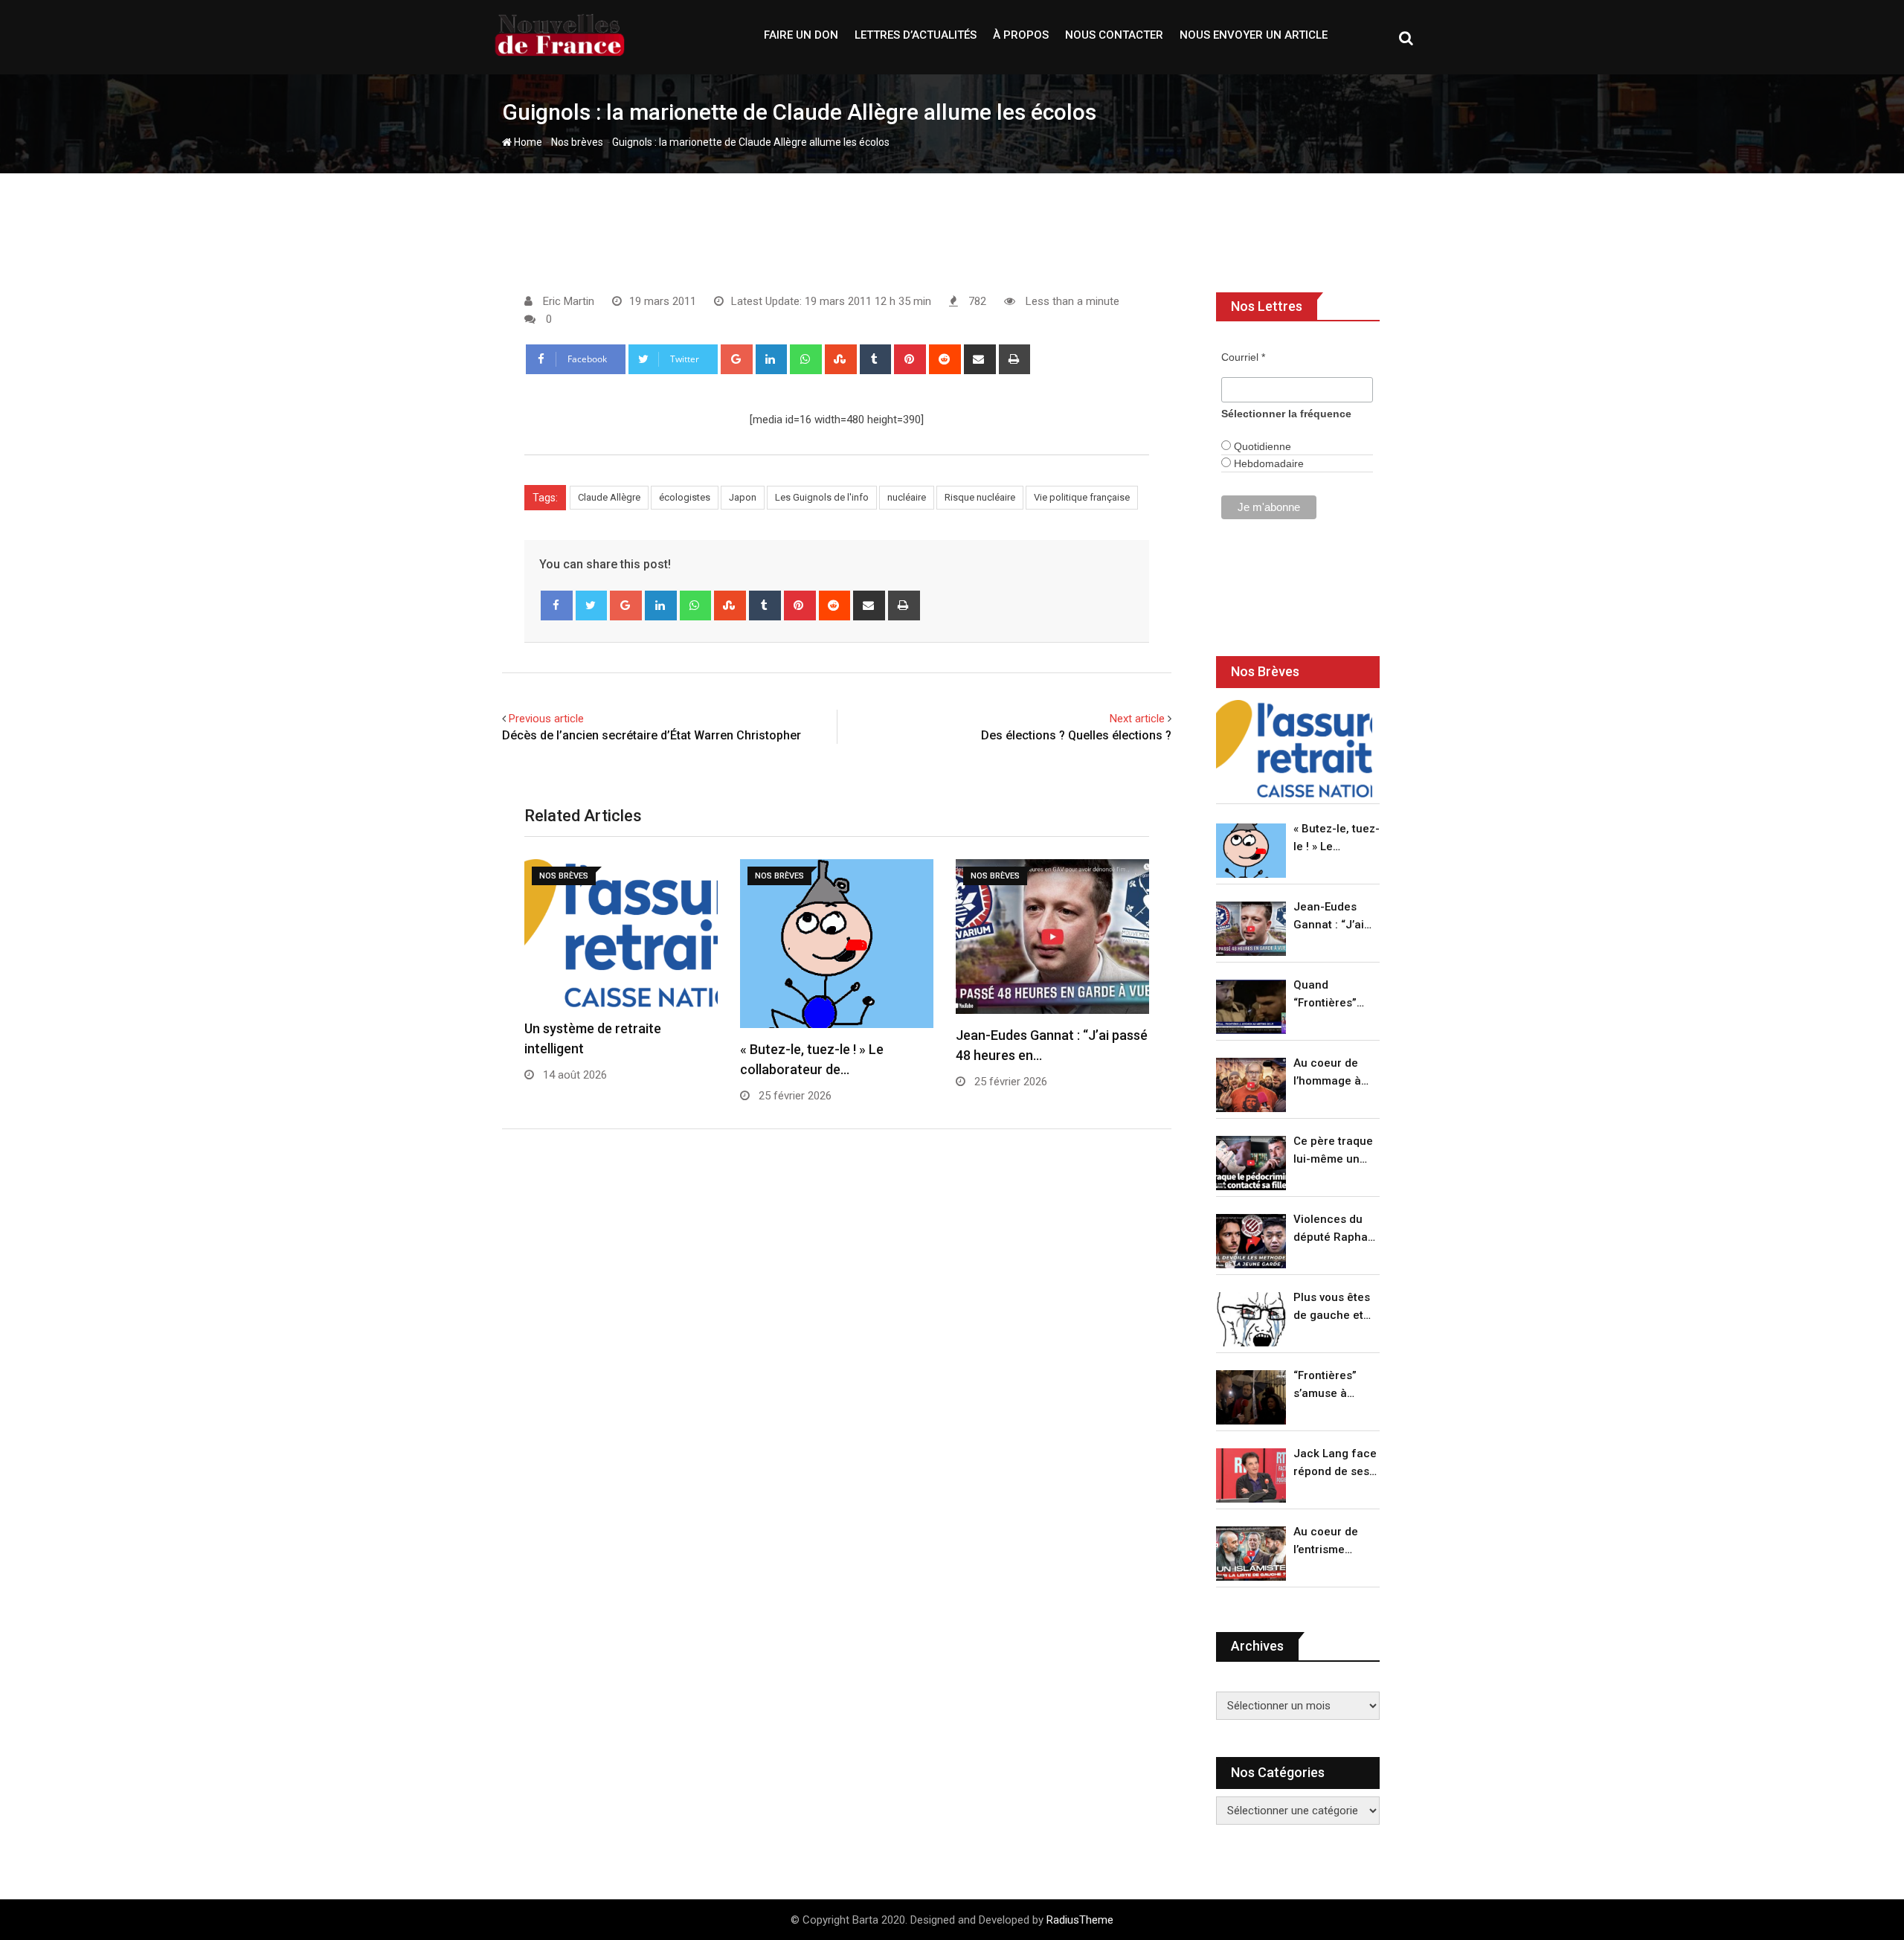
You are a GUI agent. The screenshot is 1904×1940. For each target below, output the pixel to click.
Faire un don (801, 35)
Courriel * (1243, 357)
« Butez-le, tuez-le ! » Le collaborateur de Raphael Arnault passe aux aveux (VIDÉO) (1337, 839)
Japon (743, 497)
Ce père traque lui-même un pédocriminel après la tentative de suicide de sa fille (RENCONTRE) (1333, 1151)
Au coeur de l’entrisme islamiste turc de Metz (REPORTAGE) (1329, 1542)
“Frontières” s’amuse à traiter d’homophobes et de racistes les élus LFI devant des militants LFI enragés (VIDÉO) (1332, 1385)
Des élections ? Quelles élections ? (1076, 735)
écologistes (685, 497)
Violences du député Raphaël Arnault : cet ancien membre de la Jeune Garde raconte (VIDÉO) (1335, 1229)
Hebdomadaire (1267, 463)
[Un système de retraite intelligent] (1294, 749)
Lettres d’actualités (916, 35)
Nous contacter (1114, 35)
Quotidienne (1261, 446)
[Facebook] (557, 606)
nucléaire (907, 497)
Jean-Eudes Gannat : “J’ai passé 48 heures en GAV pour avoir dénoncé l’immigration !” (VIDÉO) (1333, 917)
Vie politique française (1082, 497)
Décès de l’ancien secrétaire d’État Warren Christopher (652, 735)
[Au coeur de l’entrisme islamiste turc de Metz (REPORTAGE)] (1251, 1554)
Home (527, 142)
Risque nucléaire (980, 497)
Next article (1137, 719)
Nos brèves (577, 142)
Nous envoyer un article (1254, 35)
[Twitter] (592, 606)
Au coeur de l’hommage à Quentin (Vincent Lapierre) (1327, 1073)
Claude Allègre (609, 497)
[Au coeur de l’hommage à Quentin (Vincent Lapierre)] (1251, 1085)
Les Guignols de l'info (822, 497)
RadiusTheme (1080, 1920)
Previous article (546, 719)
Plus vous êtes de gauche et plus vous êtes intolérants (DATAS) (1332, 1307)
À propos (1021, 35)
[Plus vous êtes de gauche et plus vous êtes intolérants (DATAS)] (1251, 1319)
